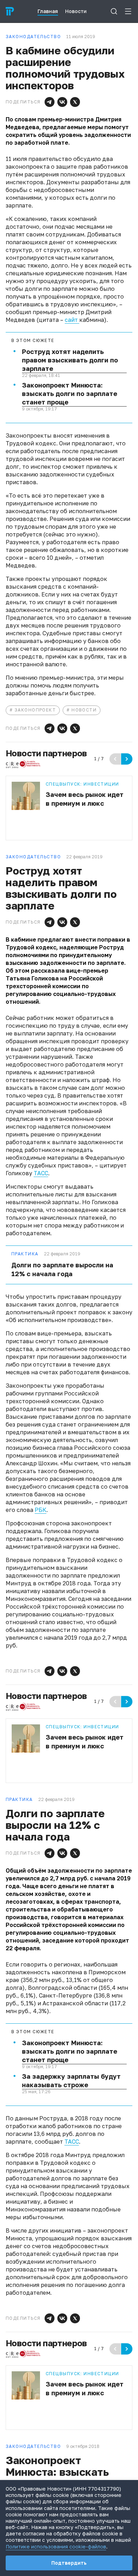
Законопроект (35, 710)
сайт (72, 320)
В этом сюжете (33, 341)
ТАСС (41, 1173)
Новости (84, 710)
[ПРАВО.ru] (10, 11)
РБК (41, 1510)
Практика (25, 1254)
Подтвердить (69, 2563)
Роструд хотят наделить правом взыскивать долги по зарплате (70, 360)
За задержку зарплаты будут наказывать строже (71, 2080)
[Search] (114, 11)
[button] (50, 102)
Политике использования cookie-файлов (56, 2547)
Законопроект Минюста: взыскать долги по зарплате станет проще (70, 394)
